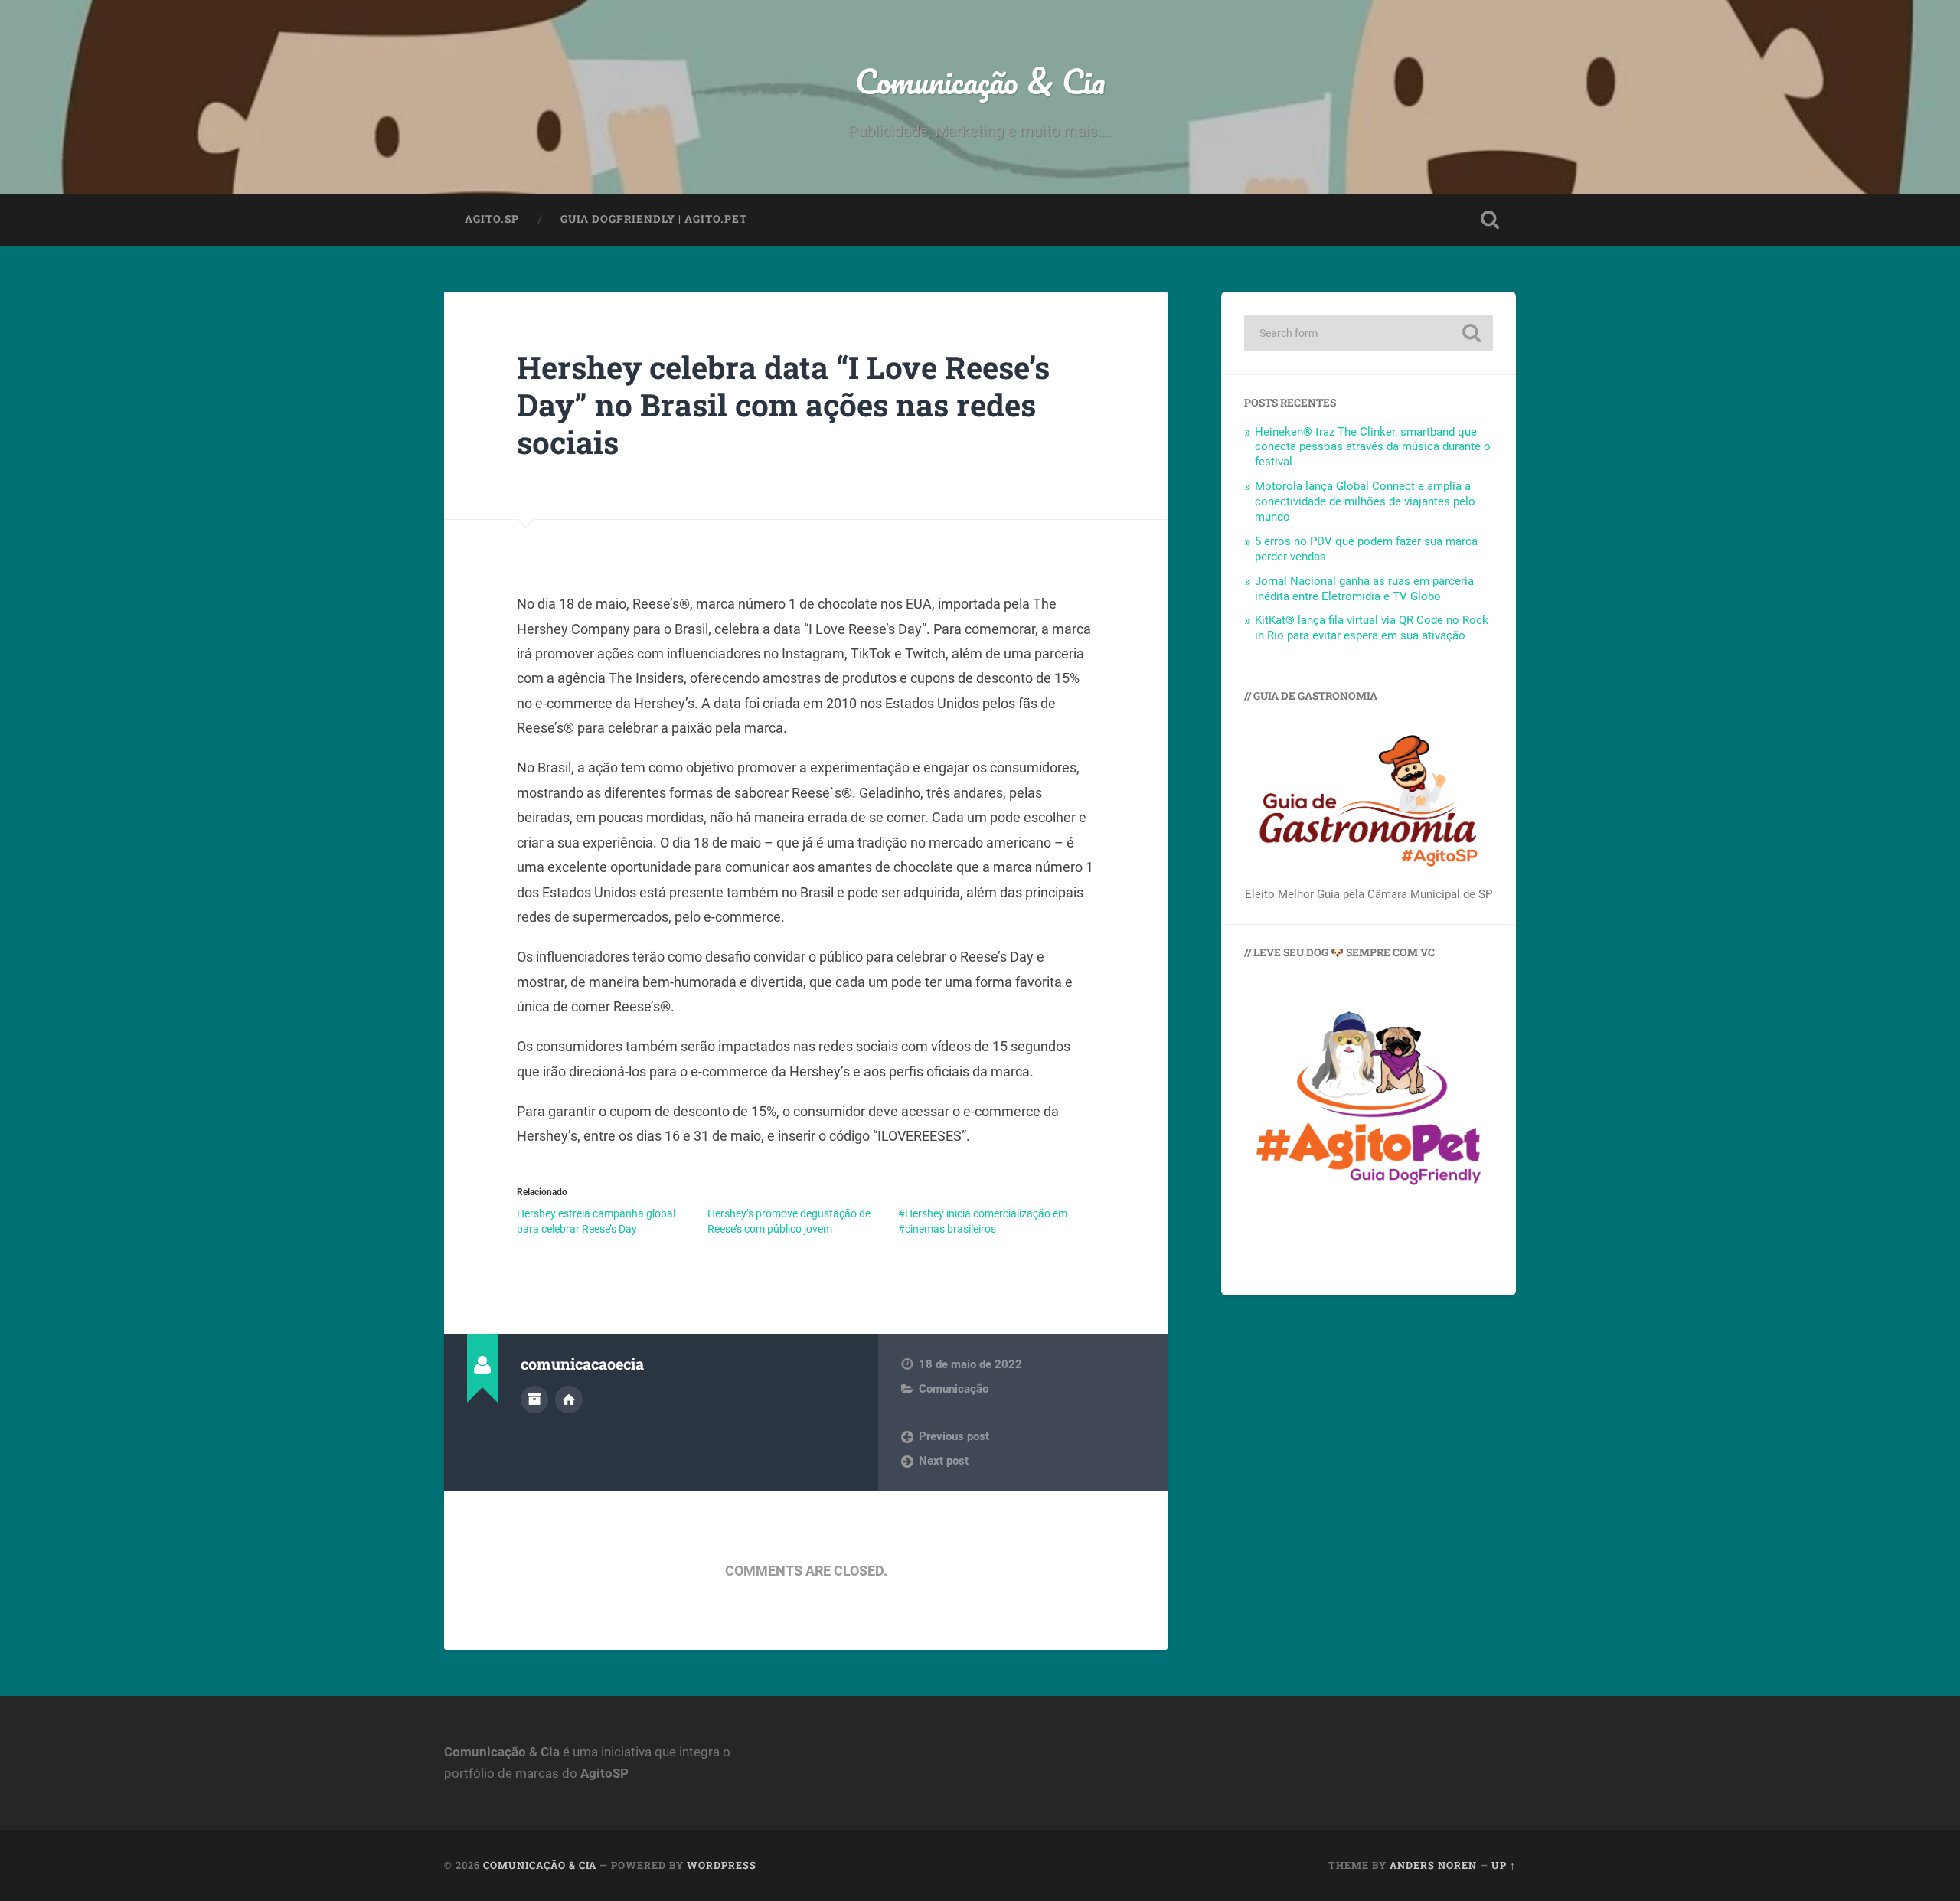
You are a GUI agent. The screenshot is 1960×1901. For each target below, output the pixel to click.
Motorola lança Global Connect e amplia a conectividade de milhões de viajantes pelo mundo (1365, 501)
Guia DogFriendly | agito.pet (654, 219)
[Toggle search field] (1490, 220)
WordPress (722, 1865)
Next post (944, 1461)
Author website (569, 1400)
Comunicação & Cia (980, 81)
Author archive (534, 1400)
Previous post (954, 1436)
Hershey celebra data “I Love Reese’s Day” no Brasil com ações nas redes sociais (783, 404)
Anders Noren (1433, 1865)
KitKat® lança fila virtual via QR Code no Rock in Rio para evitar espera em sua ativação (1372, 628)
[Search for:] (1369, 333)
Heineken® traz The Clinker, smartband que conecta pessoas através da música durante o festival (1373, 447)
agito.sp (492, 219)
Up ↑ (1504, 1865)
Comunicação (954, 1389)
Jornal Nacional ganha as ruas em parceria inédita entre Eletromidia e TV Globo (1364, 589)
